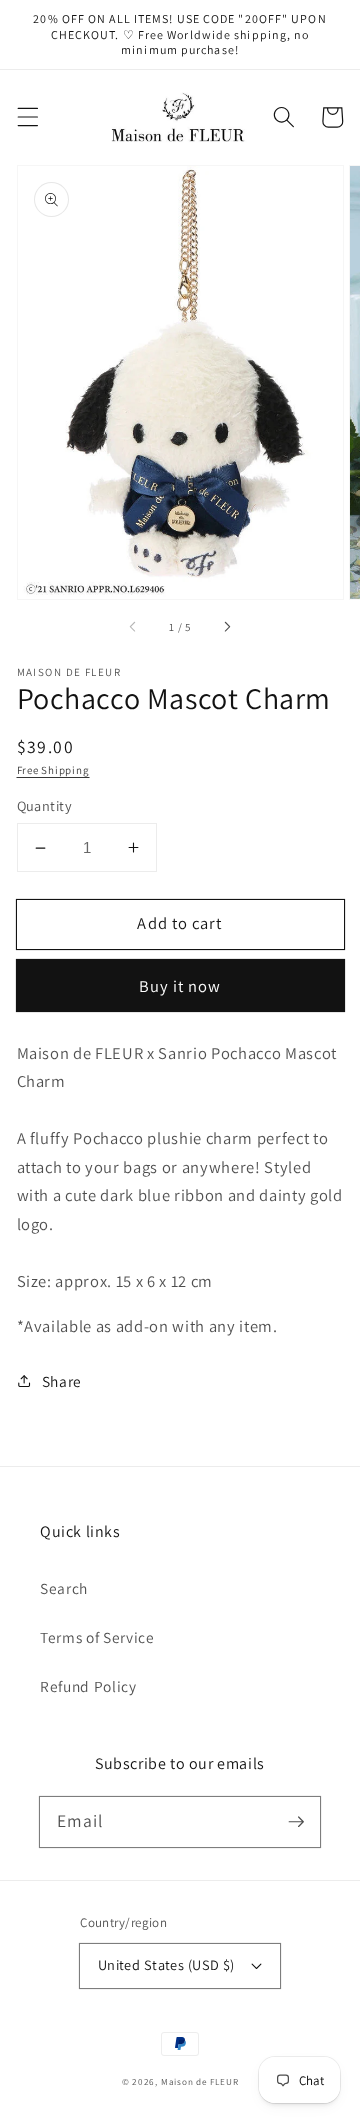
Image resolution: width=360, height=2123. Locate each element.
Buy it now (180, 986)
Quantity (45, 805)
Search (64, 1588)
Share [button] (62, 1381)
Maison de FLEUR (200, 2082)
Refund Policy (88, 1686)
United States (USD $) (166, 1964)
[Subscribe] (296, 1821)
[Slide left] (134, 627)
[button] (27, 117)
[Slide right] (226, 627)
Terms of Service (97, 1637)
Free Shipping (53, 770)
